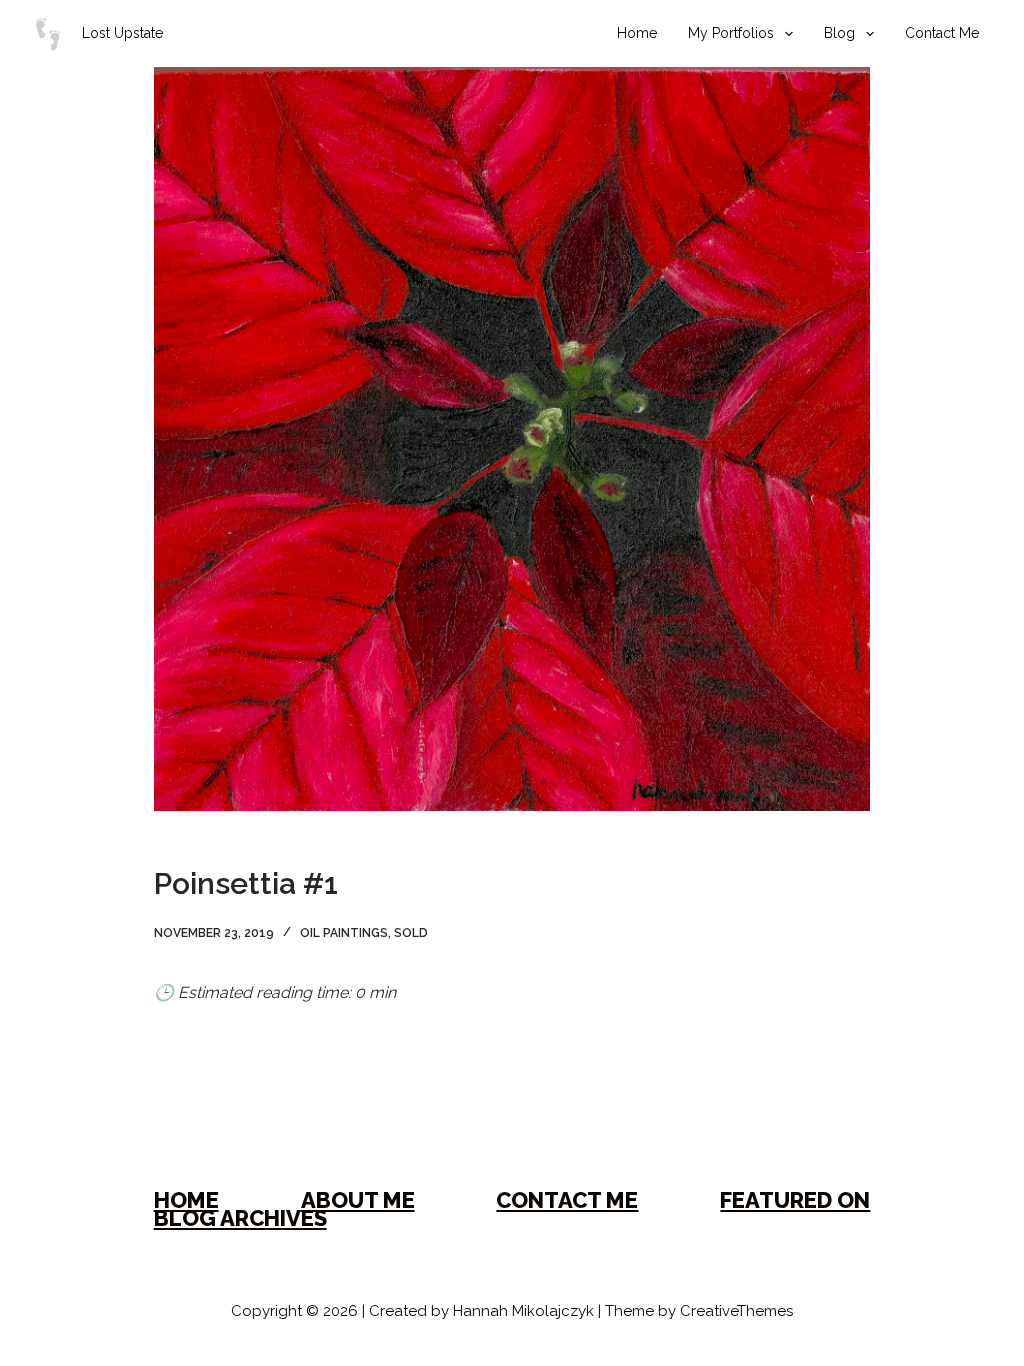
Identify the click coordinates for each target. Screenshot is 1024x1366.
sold (411, 933)
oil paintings (344, 933)
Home (637, 33)
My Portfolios (731, 33)
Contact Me (942, 33)
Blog (839, 33)
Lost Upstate (122, 33)
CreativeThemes (736, 1311)
